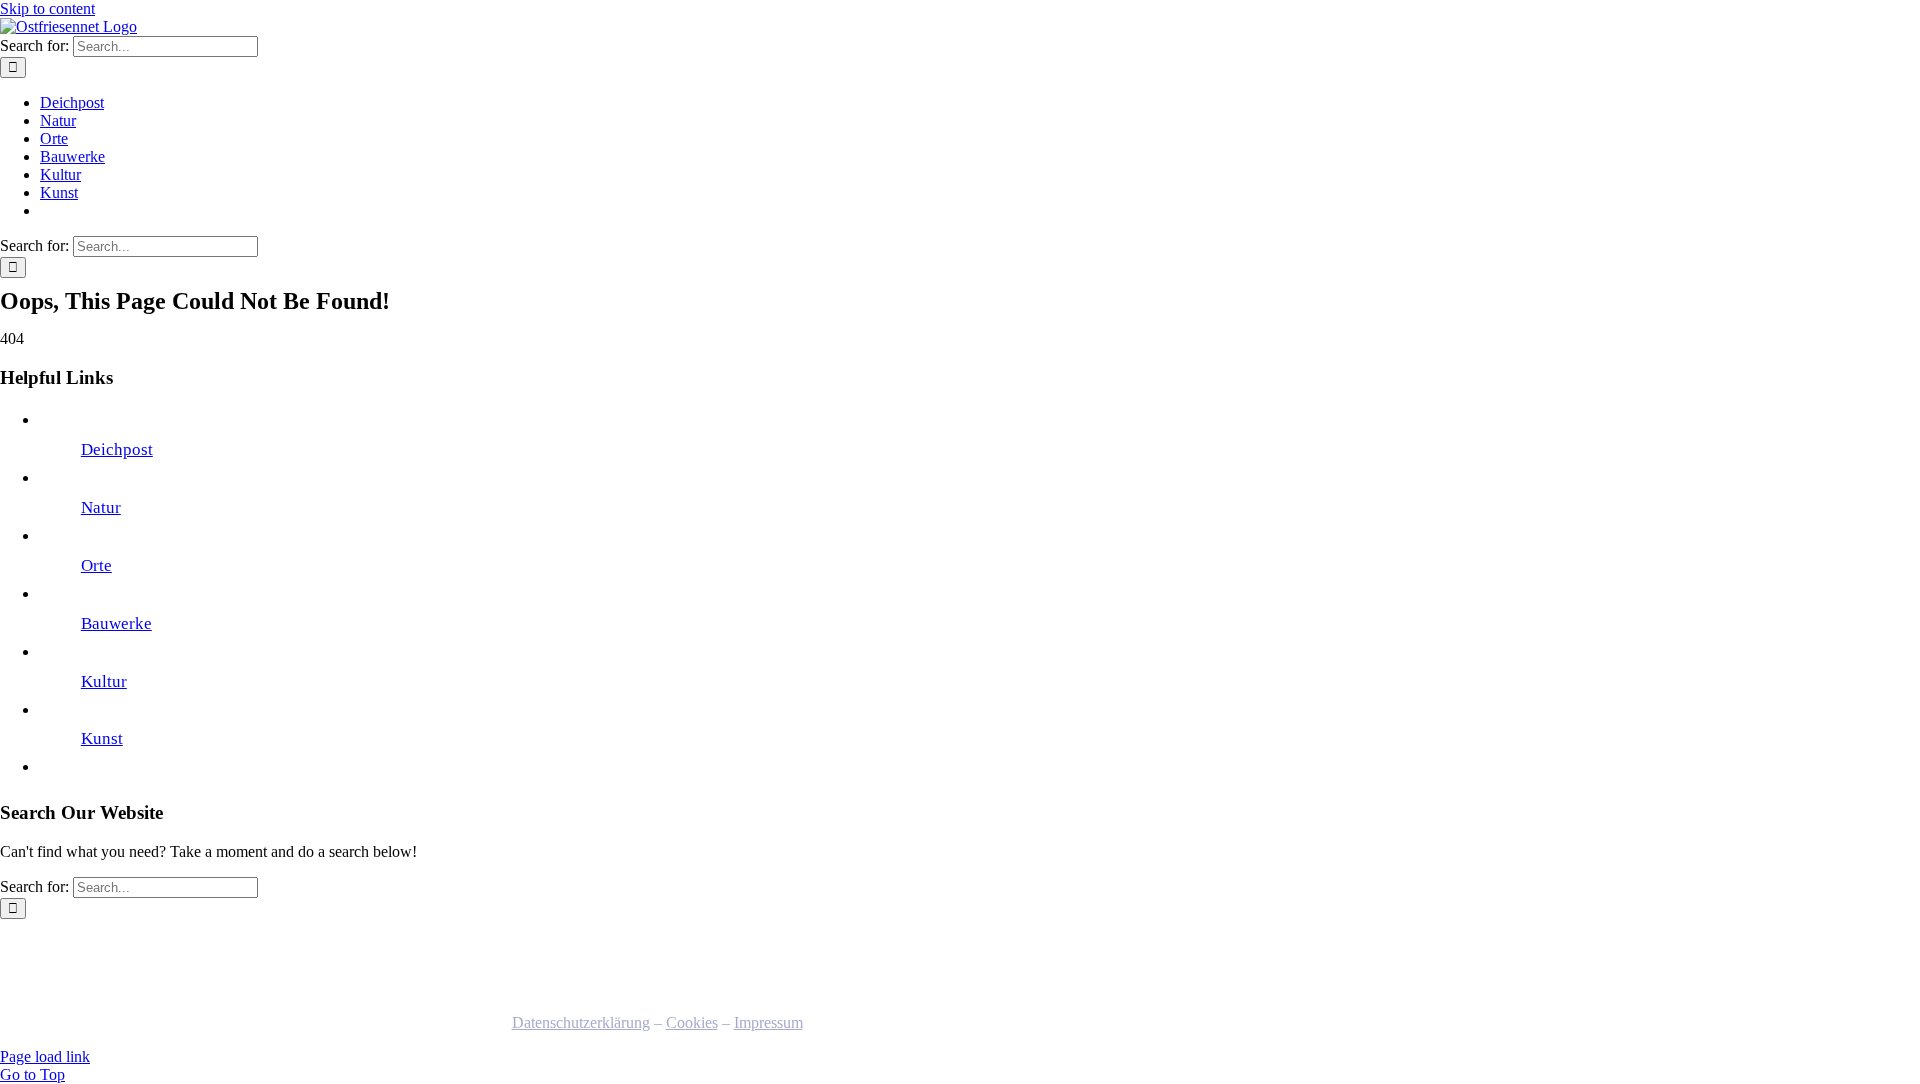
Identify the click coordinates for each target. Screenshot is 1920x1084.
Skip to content (47, 8)
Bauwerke (116, 623)
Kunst (102, 738)
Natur (101, 507)
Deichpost (117, 449)
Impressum (768, 1022)
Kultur (104, 681)
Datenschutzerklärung (581, 1022)
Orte (96, 565)
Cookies (692, 1022)
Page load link (45, 1056)
